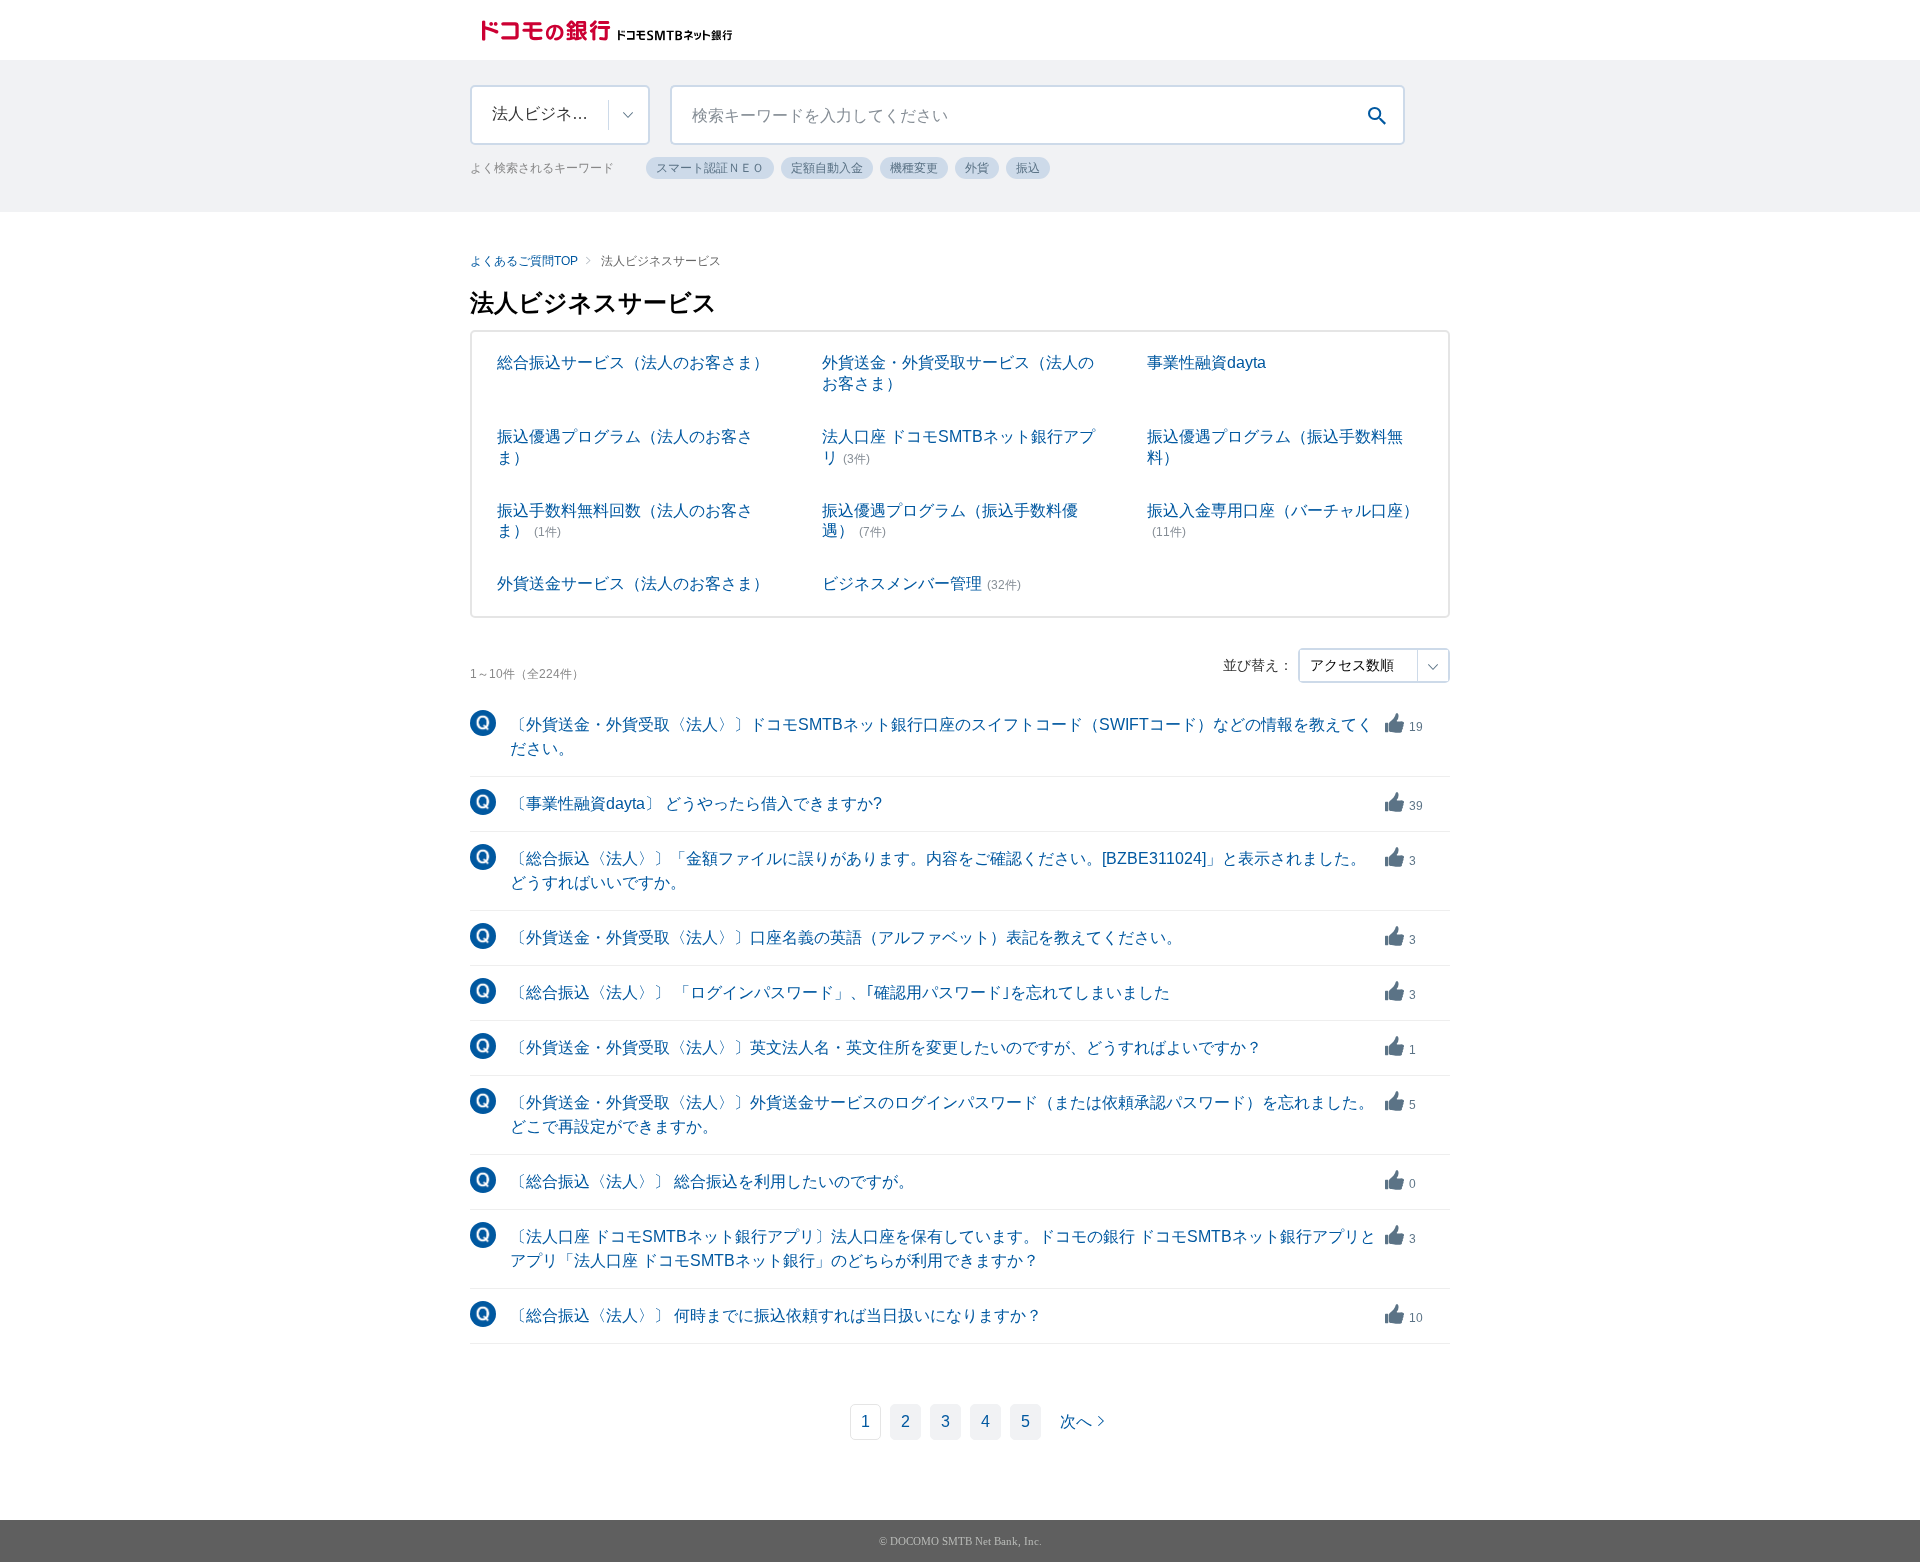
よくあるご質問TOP (524, 261)
